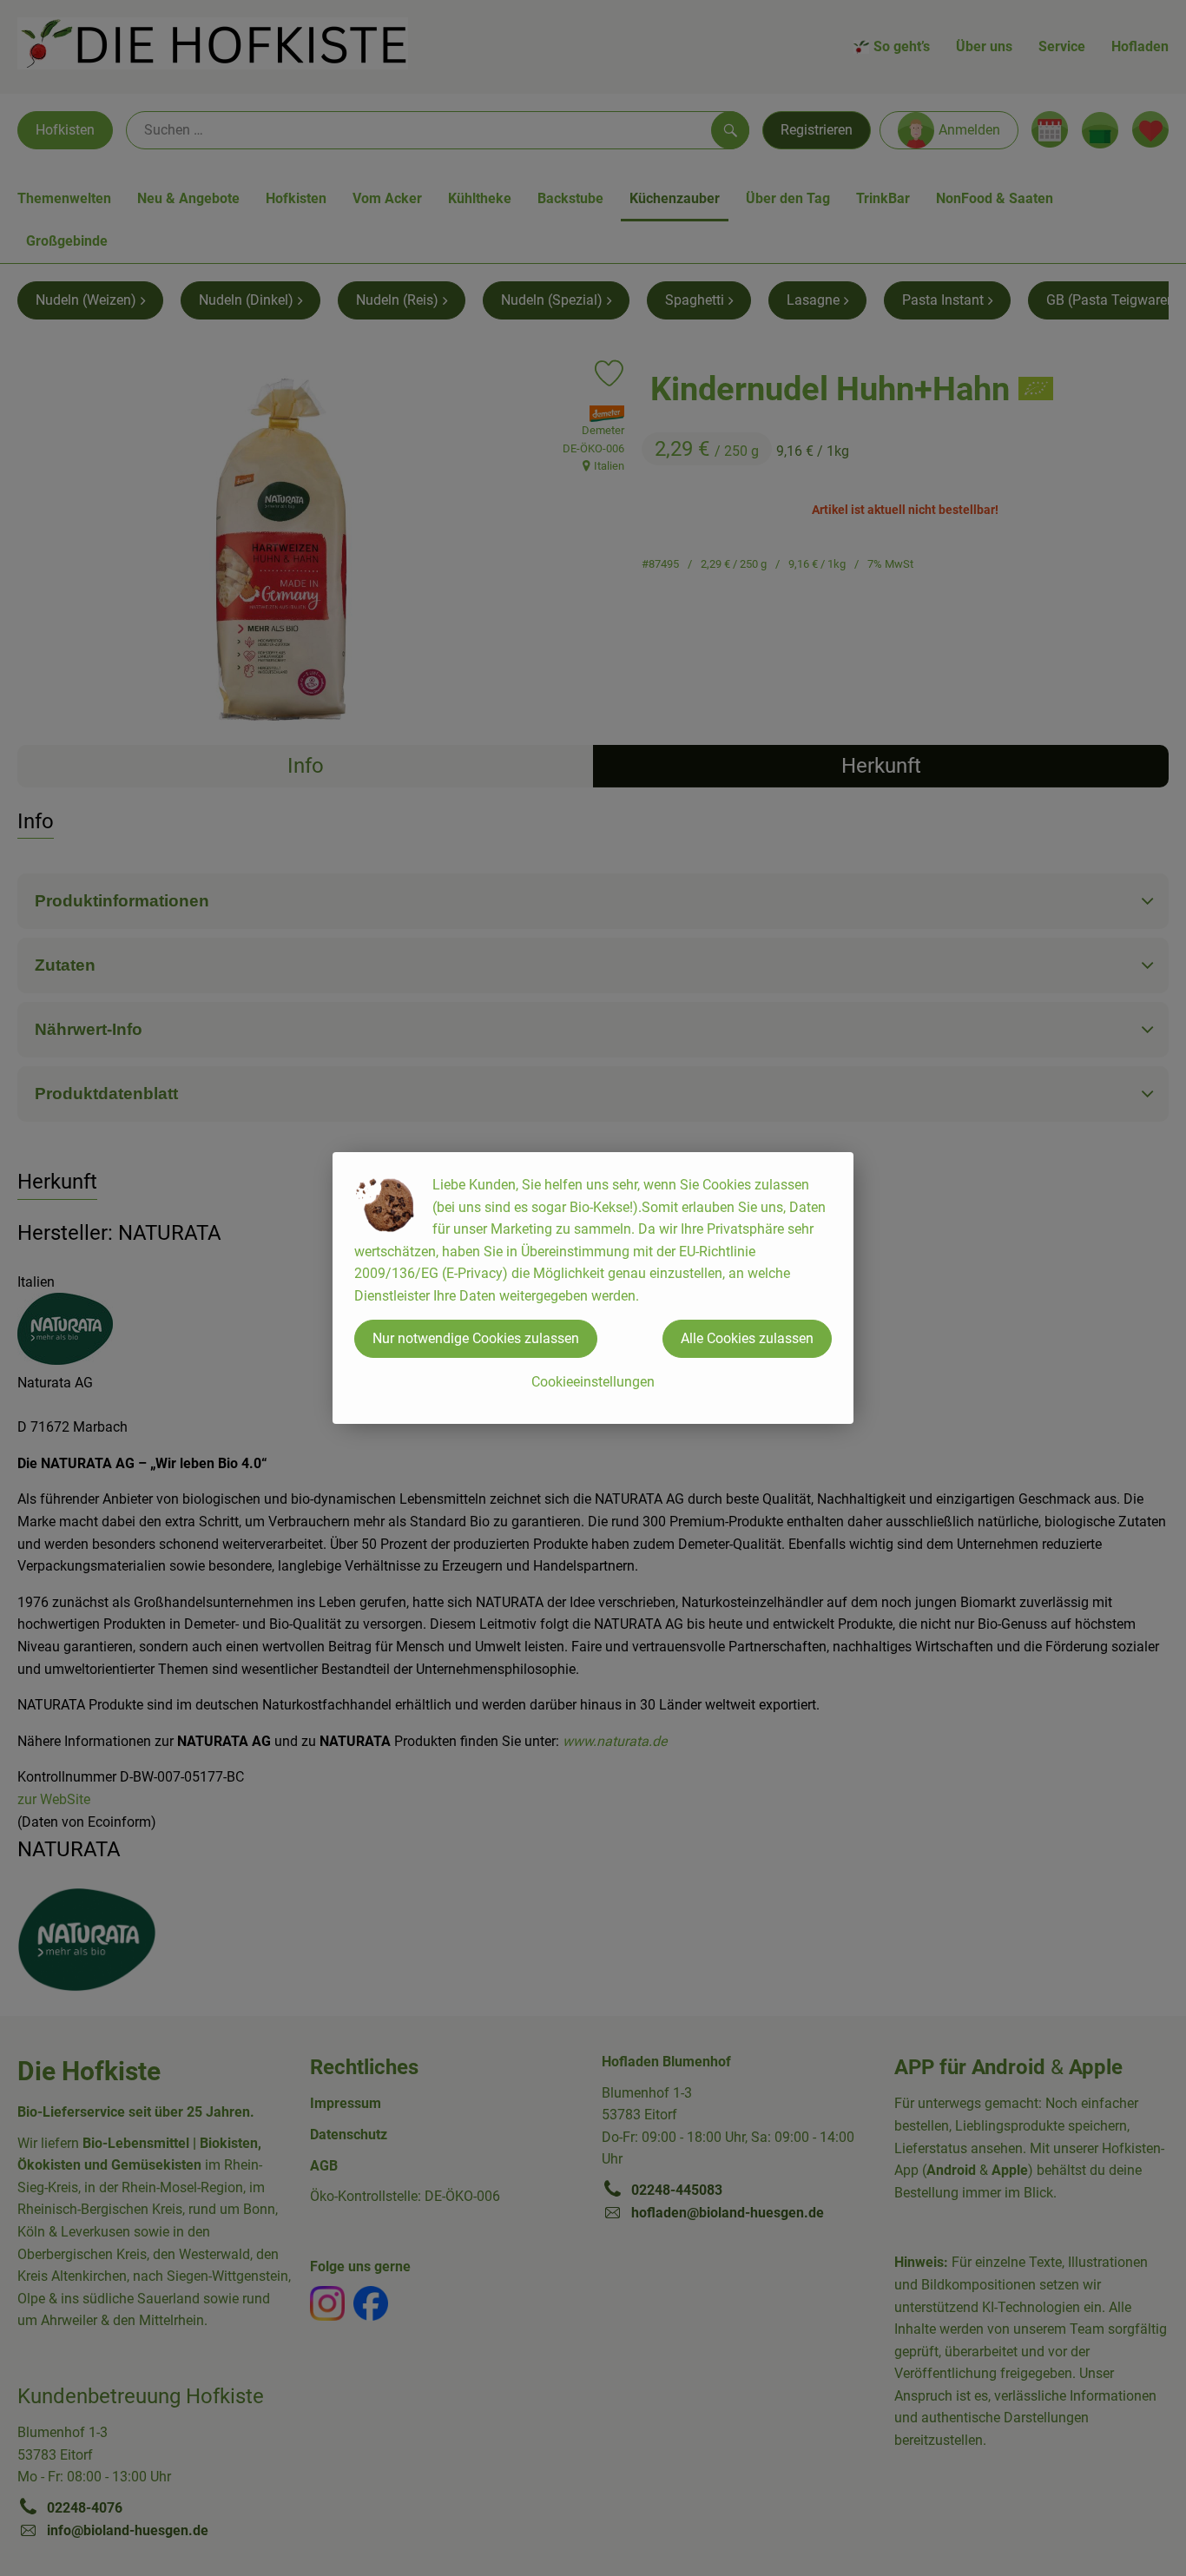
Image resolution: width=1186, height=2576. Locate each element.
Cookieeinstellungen (593, 1382)
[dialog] (593, 1288)
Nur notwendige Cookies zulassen (476, 1338)
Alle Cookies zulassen (747, 1338)
